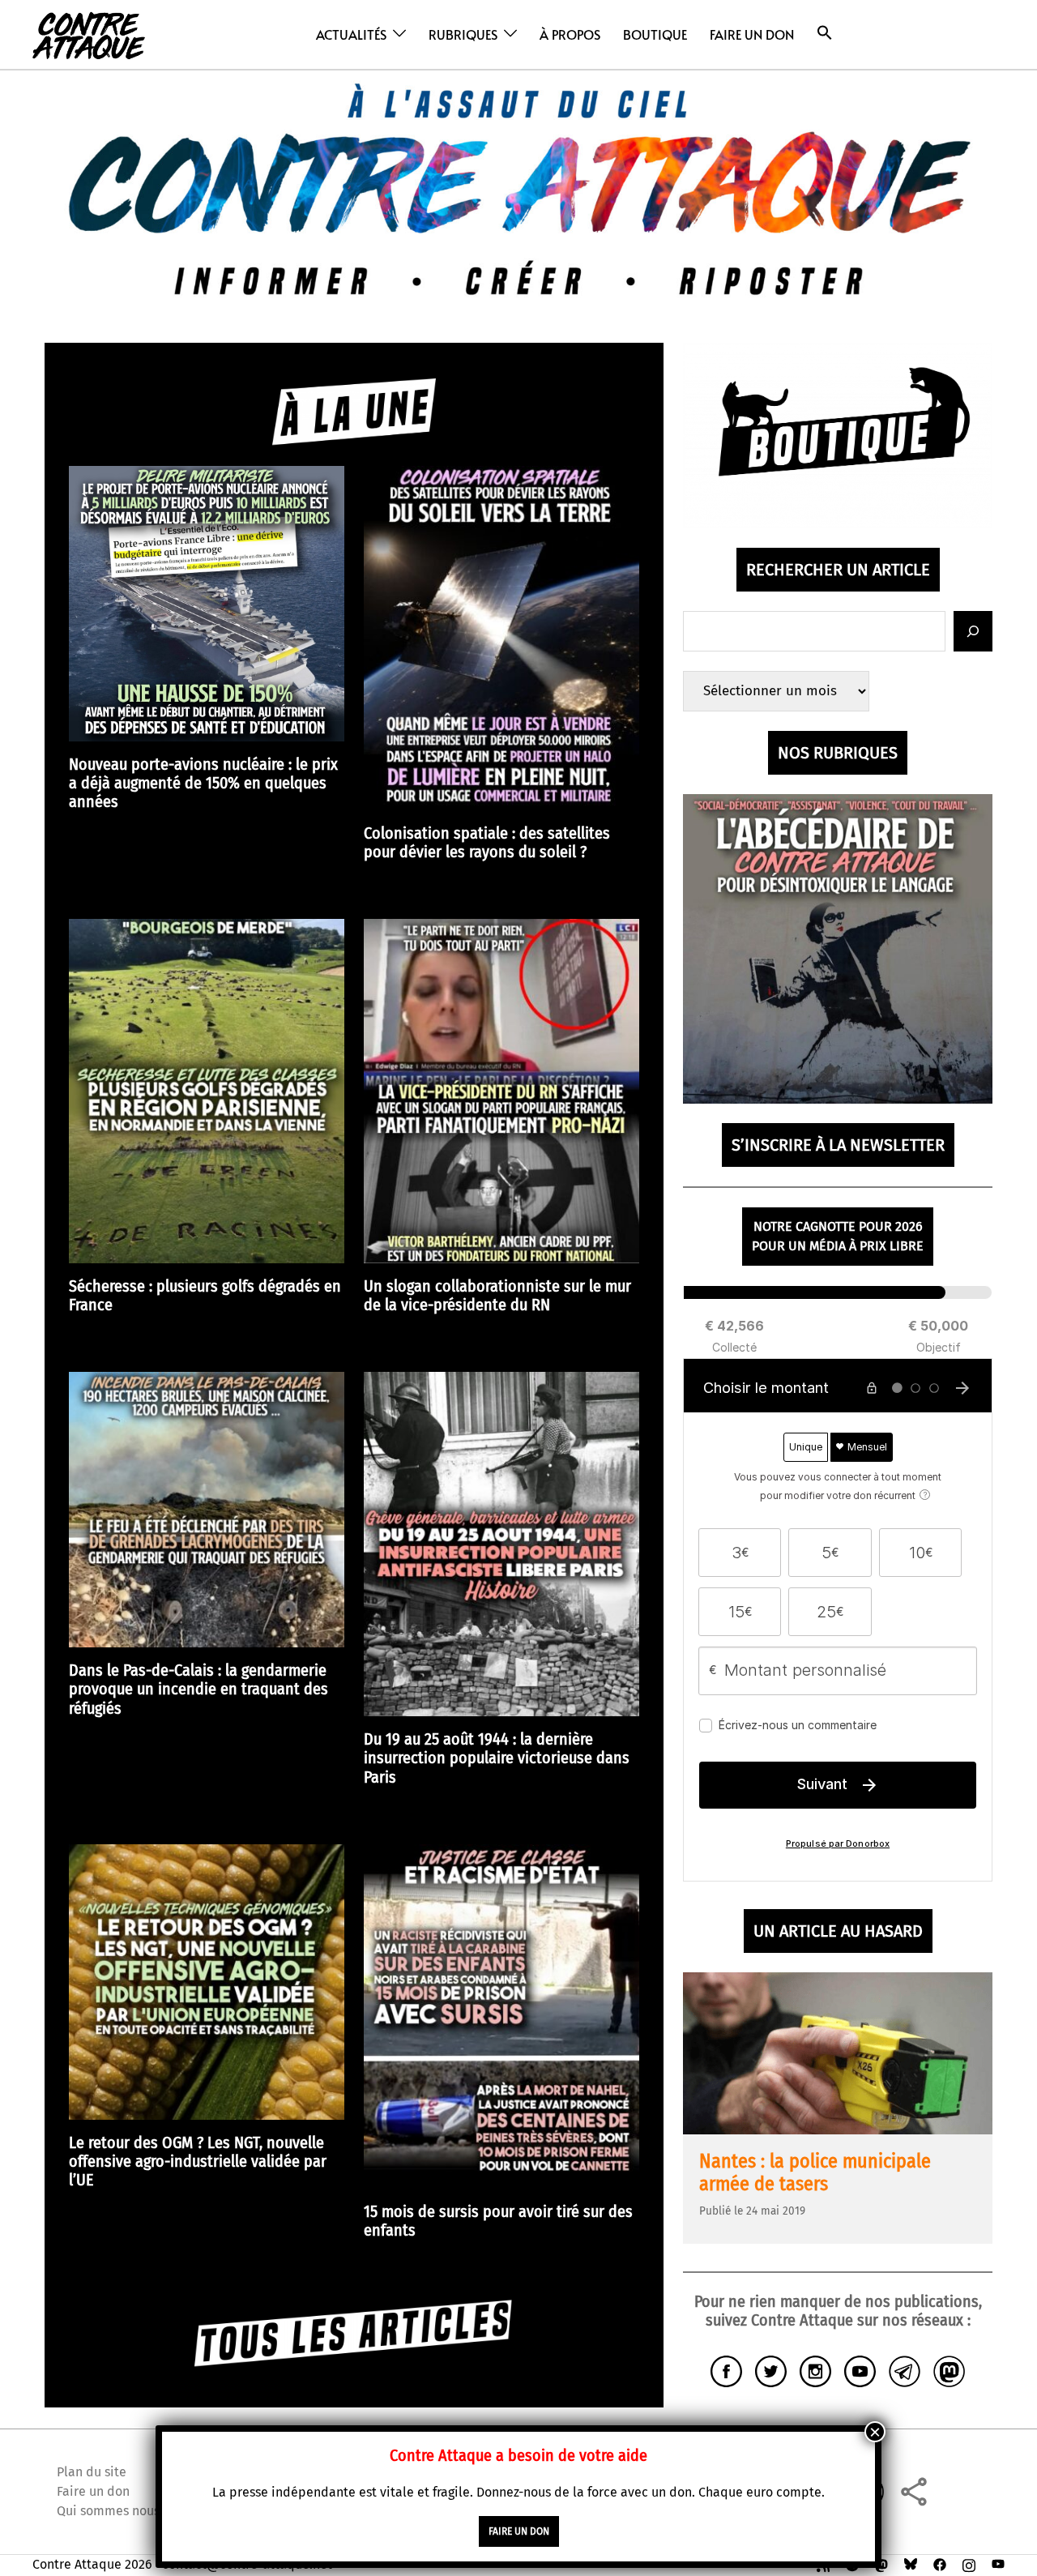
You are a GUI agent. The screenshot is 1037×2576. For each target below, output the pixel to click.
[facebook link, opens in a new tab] (940, 2564)
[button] (825, 33)
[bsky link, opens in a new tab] (911, 2564)
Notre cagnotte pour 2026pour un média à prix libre (838, 1236)
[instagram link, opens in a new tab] (969, 2564)
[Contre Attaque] (89, 34)
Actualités (351, 34)
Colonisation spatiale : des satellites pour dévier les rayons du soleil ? (487, 843)
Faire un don (752, 34)
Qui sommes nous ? (113, 2511)
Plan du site (92, 2472)
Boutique (655, 34)
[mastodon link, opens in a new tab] (881, 2564)
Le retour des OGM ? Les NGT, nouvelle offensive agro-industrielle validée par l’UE (198, 2162)
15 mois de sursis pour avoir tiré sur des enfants (498, 2221)
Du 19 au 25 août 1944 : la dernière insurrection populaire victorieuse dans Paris (497, 1758)
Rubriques (463, 34)
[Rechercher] (973, 631)
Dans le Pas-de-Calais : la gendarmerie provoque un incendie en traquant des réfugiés (198, 1689)
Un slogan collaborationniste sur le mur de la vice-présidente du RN (497, 1296)
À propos (570, 34)
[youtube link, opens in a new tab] (998, 2564)
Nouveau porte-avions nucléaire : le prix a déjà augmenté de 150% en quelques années (203, 783)
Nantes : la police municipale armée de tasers (815, 2172)
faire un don (519, 2531)
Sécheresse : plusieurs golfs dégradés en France (205, 1296)
